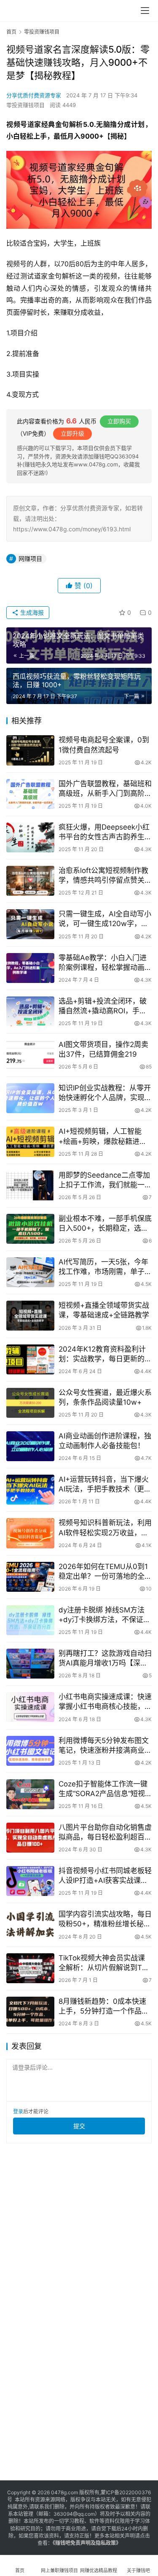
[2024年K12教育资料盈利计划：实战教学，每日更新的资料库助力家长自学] (30, 1359)
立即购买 (119, 421)
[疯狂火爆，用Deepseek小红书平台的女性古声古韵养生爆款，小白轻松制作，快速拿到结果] (30, 837)
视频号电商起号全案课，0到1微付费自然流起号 (104, 745)
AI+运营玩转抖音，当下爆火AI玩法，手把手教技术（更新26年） (105, 1485)
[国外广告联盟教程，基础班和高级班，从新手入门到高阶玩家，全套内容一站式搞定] (30, 794)
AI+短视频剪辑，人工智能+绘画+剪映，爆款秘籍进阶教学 (103, 1137)
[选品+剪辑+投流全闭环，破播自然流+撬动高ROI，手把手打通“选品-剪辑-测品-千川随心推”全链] (30, 1011)
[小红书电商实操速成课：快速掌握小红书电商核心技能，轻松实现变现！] (30, 1707)
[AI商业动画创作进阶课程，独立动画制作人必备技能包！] (30, 1446)
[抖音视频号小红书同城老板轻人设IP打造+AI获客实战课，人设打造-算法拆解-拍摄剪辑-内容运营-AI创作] (30, 1881)
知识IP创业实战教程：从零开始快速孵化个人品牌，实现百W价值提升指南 (105, 1093)
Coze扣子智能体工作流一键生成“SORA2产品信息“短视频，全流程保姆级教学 (103, 1789)
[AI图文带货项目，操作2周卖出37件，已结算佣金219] (30, 1055)
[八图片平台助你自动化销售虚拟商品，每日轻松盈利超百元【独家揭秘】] (30, 1838)
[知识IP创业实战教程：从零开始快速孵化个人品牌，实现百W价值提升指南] (30, 1098)
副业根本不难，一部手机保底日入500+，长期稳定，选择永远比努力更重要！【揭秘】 (105, 1224)
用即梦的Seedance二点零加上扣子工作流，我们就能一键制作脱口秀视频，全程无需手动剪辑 (105, 1180)
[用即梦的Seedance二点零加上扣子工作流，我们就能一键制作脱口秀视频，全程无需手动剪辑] (30, 1185)
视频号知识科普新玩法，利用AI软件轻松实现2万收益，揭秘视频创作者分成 (105, 1528)
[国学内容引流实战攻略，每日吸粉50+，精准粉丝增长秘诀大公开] (30, 1924)
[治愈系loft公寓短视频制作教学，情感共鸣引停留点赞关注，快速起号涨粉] (30, 881)
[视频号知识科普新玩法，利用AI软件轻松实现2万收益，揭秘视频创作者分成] (30, 1533)
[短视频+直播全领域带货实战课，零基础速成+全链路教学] (30, 1316)
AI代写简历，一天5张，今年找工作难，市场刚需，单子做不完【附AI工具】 (105, 1267)
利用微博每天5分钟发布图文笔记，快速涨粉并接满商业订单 (105, 1746)
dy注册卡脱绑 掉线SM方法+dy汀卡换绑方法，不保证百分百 (104, 1615)
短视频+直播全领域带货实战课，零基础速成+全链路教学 (104, 1310)
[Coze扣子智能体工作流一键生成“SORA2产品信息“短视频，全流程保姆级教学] (30, 1794)
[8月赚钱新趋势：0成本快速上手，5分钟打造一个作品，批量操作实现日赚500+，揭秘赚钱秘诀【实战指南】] (30, 2012)
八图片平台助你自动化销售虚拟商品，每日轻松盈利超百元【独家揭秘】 (105, 1833)
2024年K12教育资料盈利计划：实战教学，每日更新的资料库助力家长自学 (105, 1354)
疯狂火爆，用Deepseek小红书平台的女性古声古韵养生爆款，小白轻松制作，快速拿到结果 (105, 832)
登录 (18, 2111)
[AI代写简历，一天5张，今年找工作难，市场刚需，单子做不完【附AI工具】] (30, 1272)
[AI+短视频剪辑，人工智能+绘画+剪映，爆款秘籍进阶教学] (30, 1142)
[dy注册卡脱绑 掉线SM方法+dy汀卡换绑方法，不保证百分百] (30, 1620)
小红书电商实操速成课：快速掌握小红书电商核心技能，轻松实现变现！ (105, 1702)
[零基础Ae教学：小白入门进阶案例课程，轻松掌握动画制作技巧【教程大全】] (30, 968)
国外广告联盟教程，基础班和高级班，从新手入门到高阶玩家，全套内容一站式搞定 (105, 789)
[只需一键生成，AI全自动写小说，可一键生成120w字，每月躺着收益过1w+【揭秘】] (30, 924)
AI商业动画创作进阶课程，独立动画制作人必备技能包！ (105, 1441)
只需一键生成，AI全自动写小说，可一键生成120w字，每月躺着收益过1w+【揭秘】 (105, 919)
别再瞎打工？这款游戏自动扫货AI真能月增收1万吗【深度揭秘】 (105, 1659)
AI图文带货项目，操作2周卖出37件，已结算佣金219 (103, 1049)
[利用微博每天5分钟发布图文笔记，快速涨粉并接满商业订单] (30, 1751)
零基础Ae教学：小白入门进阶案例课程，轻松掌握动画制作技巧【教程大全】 (105, 963)
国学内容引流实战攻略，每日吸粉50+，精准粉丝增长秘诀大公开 (105, 1919)
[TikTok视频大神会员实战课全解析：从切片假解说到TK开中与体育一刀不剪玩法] (30, 1968)
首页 (11, 32)
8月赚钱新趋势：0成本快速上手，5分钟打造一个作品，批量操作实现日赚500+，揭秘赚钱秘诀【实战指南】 (104, 2007)
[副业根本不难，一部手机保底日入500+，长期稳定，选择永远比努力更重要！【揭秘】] (30, 1229)
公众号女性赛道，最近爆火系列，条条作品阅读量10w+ (105, 1397)
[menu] (145, 11)
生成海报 (31, 612)
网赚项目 (30, 558)
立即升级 (72, 433)
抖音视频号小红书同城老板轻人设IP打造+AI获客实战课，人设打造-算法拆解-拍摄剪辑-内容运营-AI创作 (105, 1876)
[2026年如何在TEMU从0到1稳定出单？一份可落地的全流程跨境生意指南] (30, 1577)
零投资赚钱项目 (25, 105)
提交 (79, 2126)
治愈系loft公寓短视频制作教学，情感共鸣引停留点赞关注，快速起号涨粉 (103, 876)
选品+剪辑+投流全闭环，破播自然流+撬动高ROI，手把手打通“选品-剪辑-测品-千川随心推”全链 (104, 1006)
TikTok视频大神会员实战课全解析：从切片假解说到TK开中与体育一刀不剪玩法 (103, 1963)
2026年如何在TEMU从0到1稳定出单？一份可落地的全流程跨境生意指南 (105, 1572)
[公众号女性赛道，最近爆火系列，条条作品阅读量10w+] (30, 1403)
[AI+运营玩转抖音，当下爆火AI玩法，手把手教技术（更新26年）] (30, 1490)
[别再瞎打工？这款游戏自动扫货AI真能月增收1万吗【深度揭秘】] (30, 1664)
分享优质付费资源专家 (34, 95)
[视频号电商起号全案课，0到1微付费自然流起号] (30, 750)
